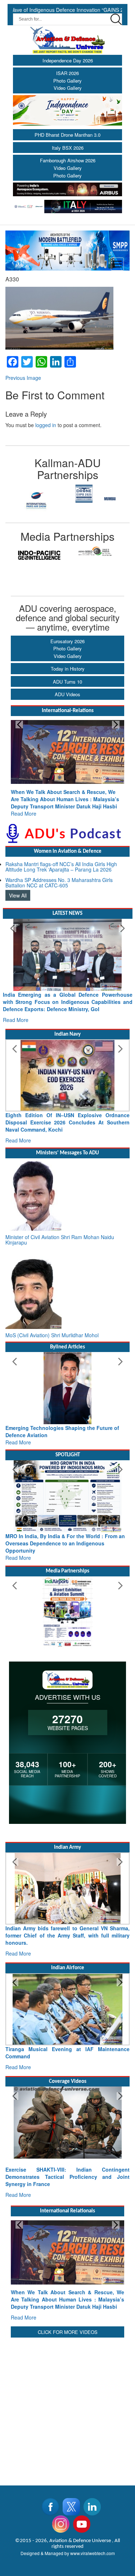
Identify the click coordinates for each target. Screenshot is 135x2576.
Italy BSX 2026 (68, 148)
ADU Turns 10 (67, 682)
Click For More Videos (68, 2332)
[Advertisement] (67, 2407)
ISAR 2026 (67, 73)
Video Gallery (68, 88)
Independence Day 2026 (68, 60)
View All (18, 895)
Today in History (68, 669)
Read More (24, 813)
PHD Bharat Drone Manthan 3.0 (67, 135)
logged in (46, 425)
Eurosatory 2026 (67, 641)
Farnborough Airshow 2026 (68, 160)
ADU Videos (67, 694)
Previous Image (23, 378)
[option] (37, 494)
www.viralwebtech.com (93, 2553)
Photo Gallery (67, 81)
